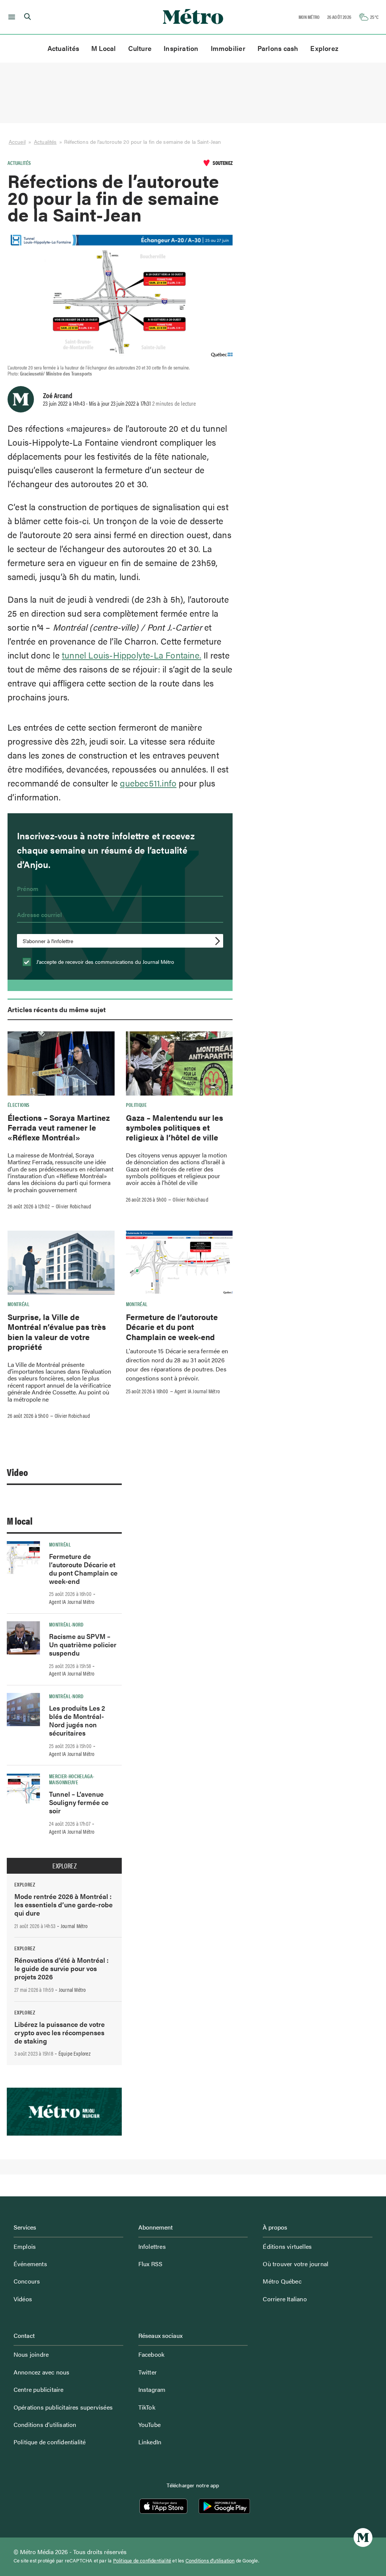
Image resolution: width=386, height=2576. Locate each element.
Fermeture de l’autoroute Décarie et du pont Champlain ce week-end (172, 1327)
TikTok (147, 2407)
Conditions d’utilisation (45, 2424)
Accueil (17, 142)
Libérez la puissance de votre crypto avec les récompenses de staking (60, 2032)
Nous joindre (31, 2354)
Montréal (18, 1304)
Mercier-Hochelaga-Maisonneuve (72, 1779)
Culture (140, 48)
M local (20, 1521)
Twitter (148, 2372)
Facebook (152, 2354)
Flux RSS (151, 2264)
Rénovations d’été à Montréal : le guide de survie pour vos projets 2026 (61, 1968)
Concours (27, 2281)
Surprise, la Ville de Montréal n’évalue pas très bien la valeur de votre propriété (57, 1332)
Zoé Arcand (58, 395)
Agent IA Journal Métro (197, 1391)
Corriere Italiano (285, 2299)
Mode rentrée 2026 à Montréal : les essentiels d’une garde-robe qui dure (64, 1904)
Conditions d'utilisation (210, 2561)
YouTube (149, 2424)
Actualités (63, 48)
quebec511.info (148, 783)
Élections (18, 1105)
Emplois (25, 2246)
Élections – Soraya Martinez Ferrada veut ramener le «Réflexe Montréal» (59, 1127)
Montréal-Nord (66, 1624)
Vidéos (23, 2299)
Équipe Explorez (74, 2053)
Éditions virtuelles (287, 2246)
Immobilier (228, 48)
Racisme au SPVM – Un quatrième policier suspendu (83, 1644)
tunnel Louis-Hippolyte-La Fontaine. (132, 655)
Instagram (152, 2389)
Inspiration (181, 48)
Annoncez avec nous (42, 2372)
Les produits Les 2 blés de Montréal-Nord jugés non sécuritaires (77, 1720)
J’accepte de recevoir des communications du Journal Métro (104, 962)
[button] (10, 17)
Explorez (324, 48)
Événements (30, 2264)
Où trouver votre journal (296, 2264)
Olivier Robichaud (74, 1206)
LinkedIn (150, 2442)
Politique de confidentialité (50, 2442)
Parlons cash (278, 48)
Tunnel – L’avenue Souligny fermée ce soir (79, 1802)
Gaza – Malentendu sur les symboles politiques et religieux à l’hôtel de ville (175, 1127)
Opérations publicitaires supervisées (63, 2407)
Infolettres (152, 2246)
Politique (136, 1105)
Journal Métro (74, 1926)
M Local (104, 48)
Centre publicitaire (39, 2389)
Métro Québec (282, 2281)
